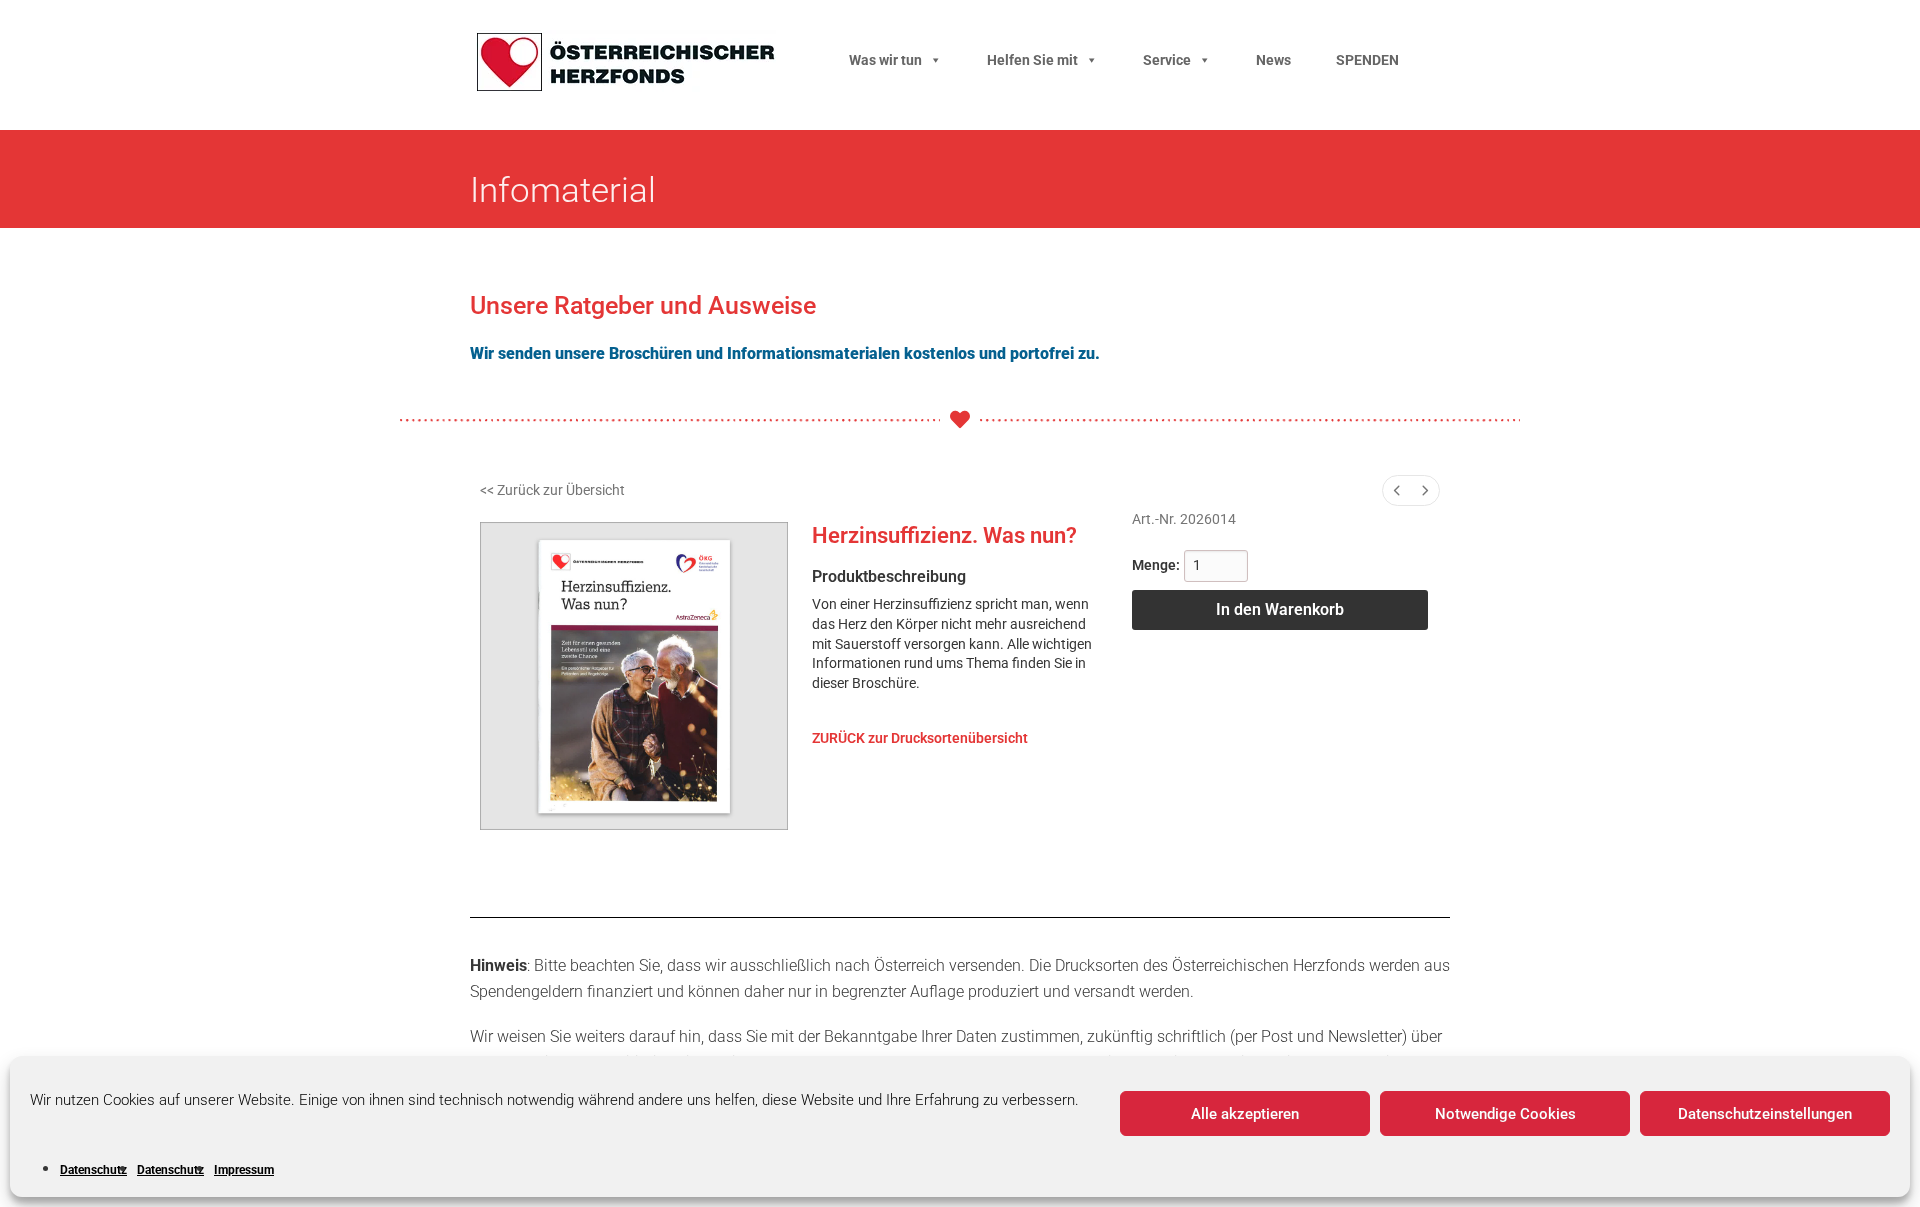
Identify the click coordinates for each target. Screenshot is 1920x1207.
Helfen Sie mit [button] (1032, 60)
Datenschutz (93, 1170)
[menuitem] (1397, 490)
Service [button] (1167, 60)
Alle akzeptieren (1245, 1114)
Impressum (244, 1170)
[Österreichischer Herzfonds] (626, 86)
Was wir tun (885, 60)
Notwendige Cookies (1505, 1114)
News (1273, 60)
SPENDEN (1367, 60)
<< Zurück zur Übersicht (552, 490)
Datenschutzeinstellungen (1765, 1114)
